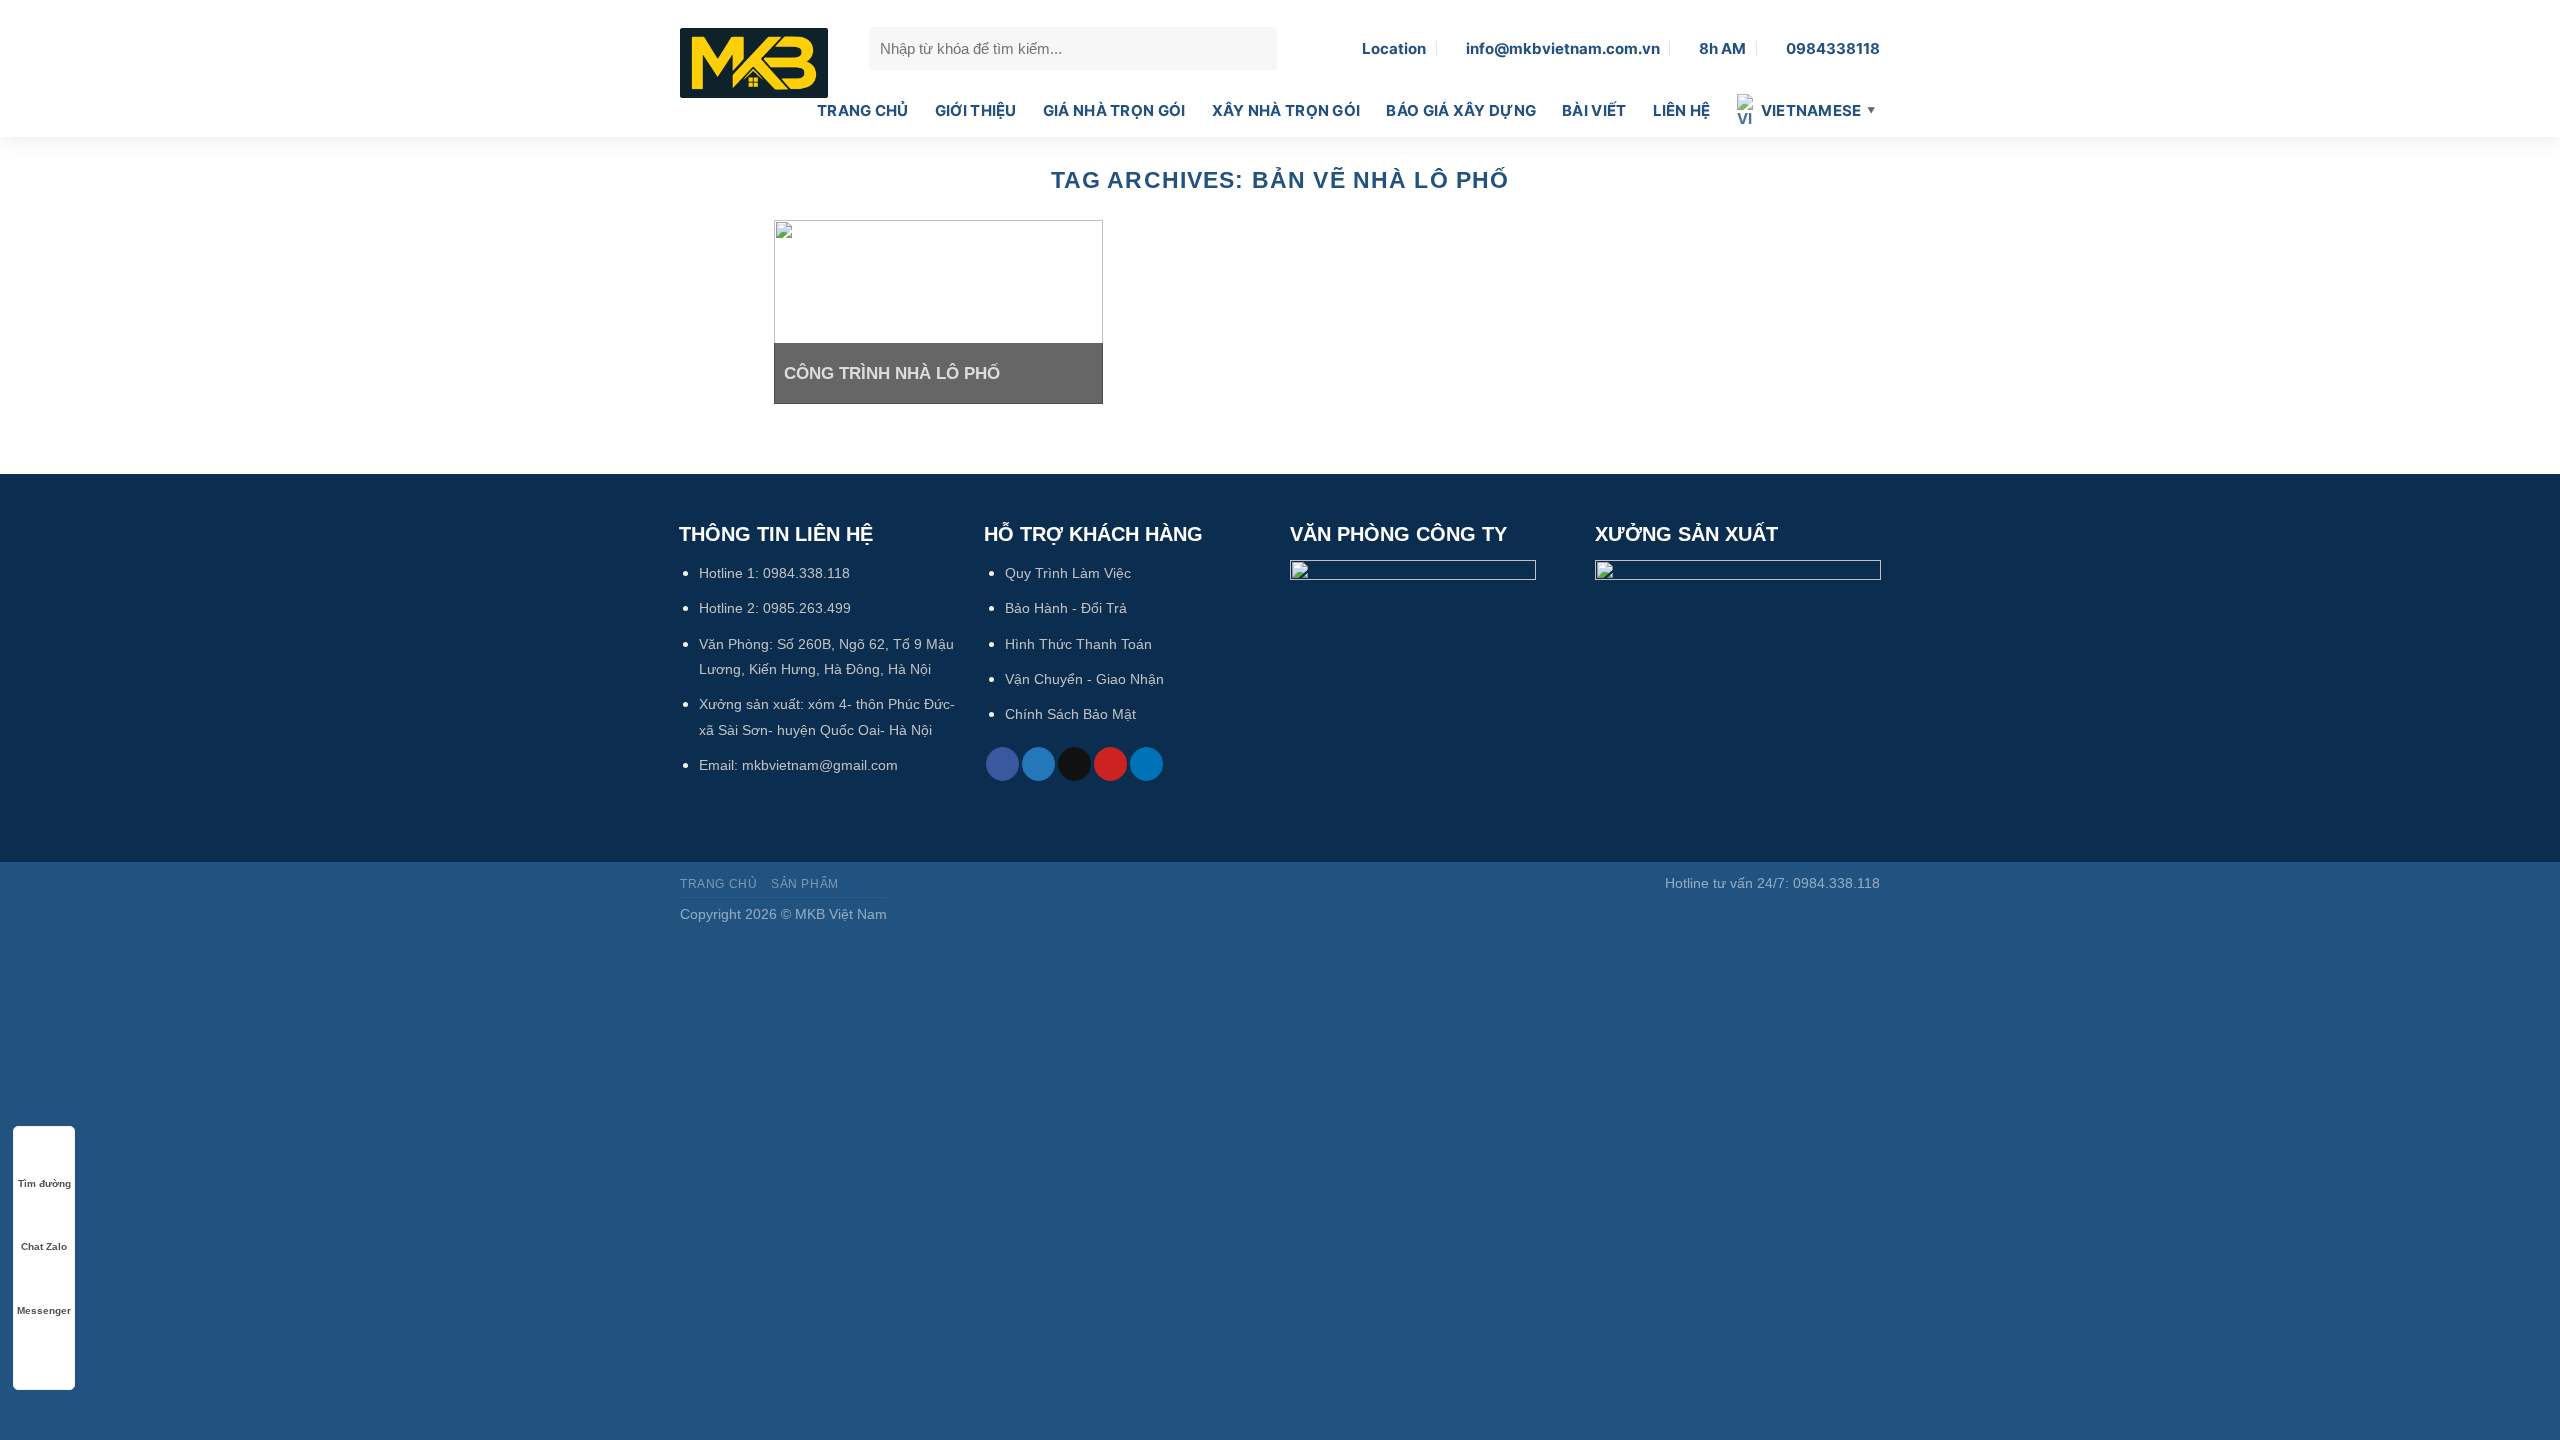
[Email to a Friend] (1074, 764)
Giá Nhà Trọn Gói (1114, 110)
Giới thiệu (976, 110)
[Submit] (1257, 48)
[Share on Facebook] (1002, 764)
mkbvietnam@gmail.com (820, 765)
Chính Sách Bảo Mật (1070, 714)
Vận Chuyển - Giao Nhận (1084, 679)
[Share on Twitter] (1038, 764)
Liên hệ (1682, 110)
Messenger (44, 1310)
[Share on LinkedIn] (1146, 764)
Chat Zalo (44, 1246)
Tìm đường (44, 1183)
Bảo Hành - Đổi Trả (1066, 608)
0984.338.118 (806, 573)
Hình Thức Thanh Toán (1078, 644)
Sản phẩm (805, 884)
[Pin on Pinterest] (1110, 764)
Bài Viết (1594, 110)
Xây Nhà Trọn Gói (1286, 110)
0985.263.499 (807, 608)
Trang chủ (863, 110)
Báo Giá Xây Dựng (1461, 110)
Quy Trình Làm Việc (1068, 573)
